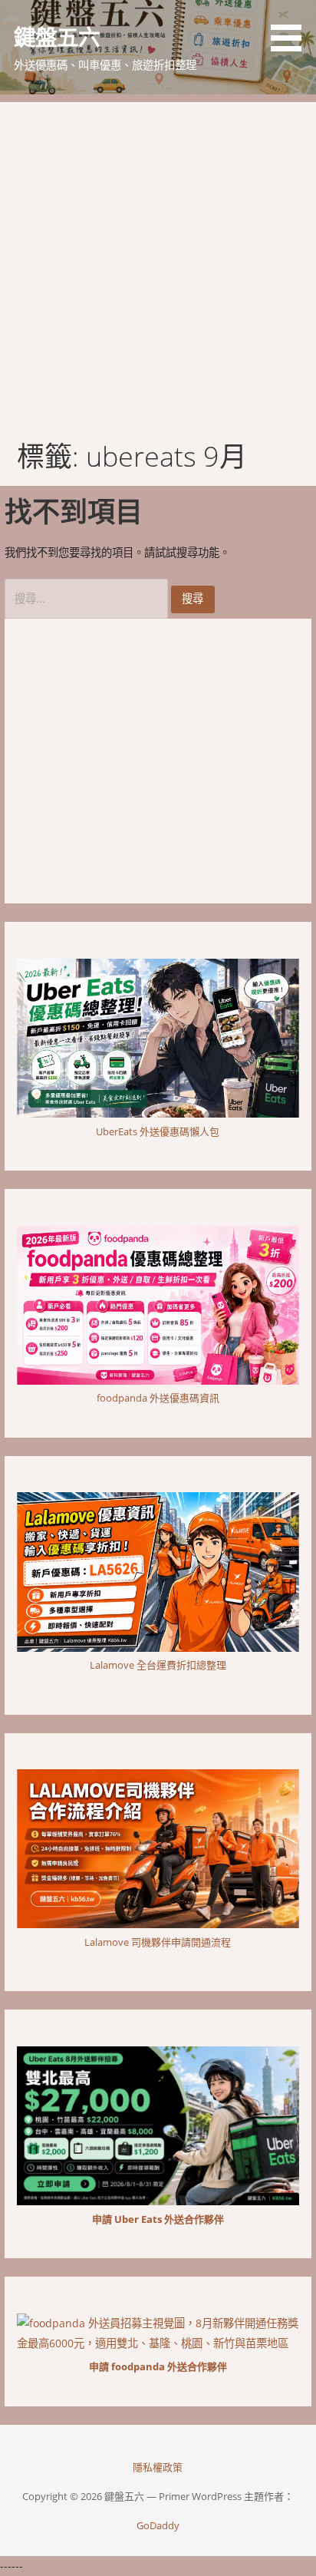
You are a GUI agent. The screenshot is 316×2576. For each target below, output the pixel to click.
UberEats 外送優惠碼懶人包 (158, 1131)
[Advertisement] (158, 260)
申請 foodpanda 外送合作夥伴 (158, 2366)
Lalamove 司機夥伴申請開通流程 (158, 1942)
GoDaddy (158, 2525)
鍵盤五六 (57, 36)
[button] (291, 28)
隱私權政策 (158, 2467)
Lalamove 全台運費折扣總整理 (158, 1665)
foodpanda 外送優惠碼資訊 (158, 1398)
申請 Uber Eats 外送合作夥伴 (158, 2219)
